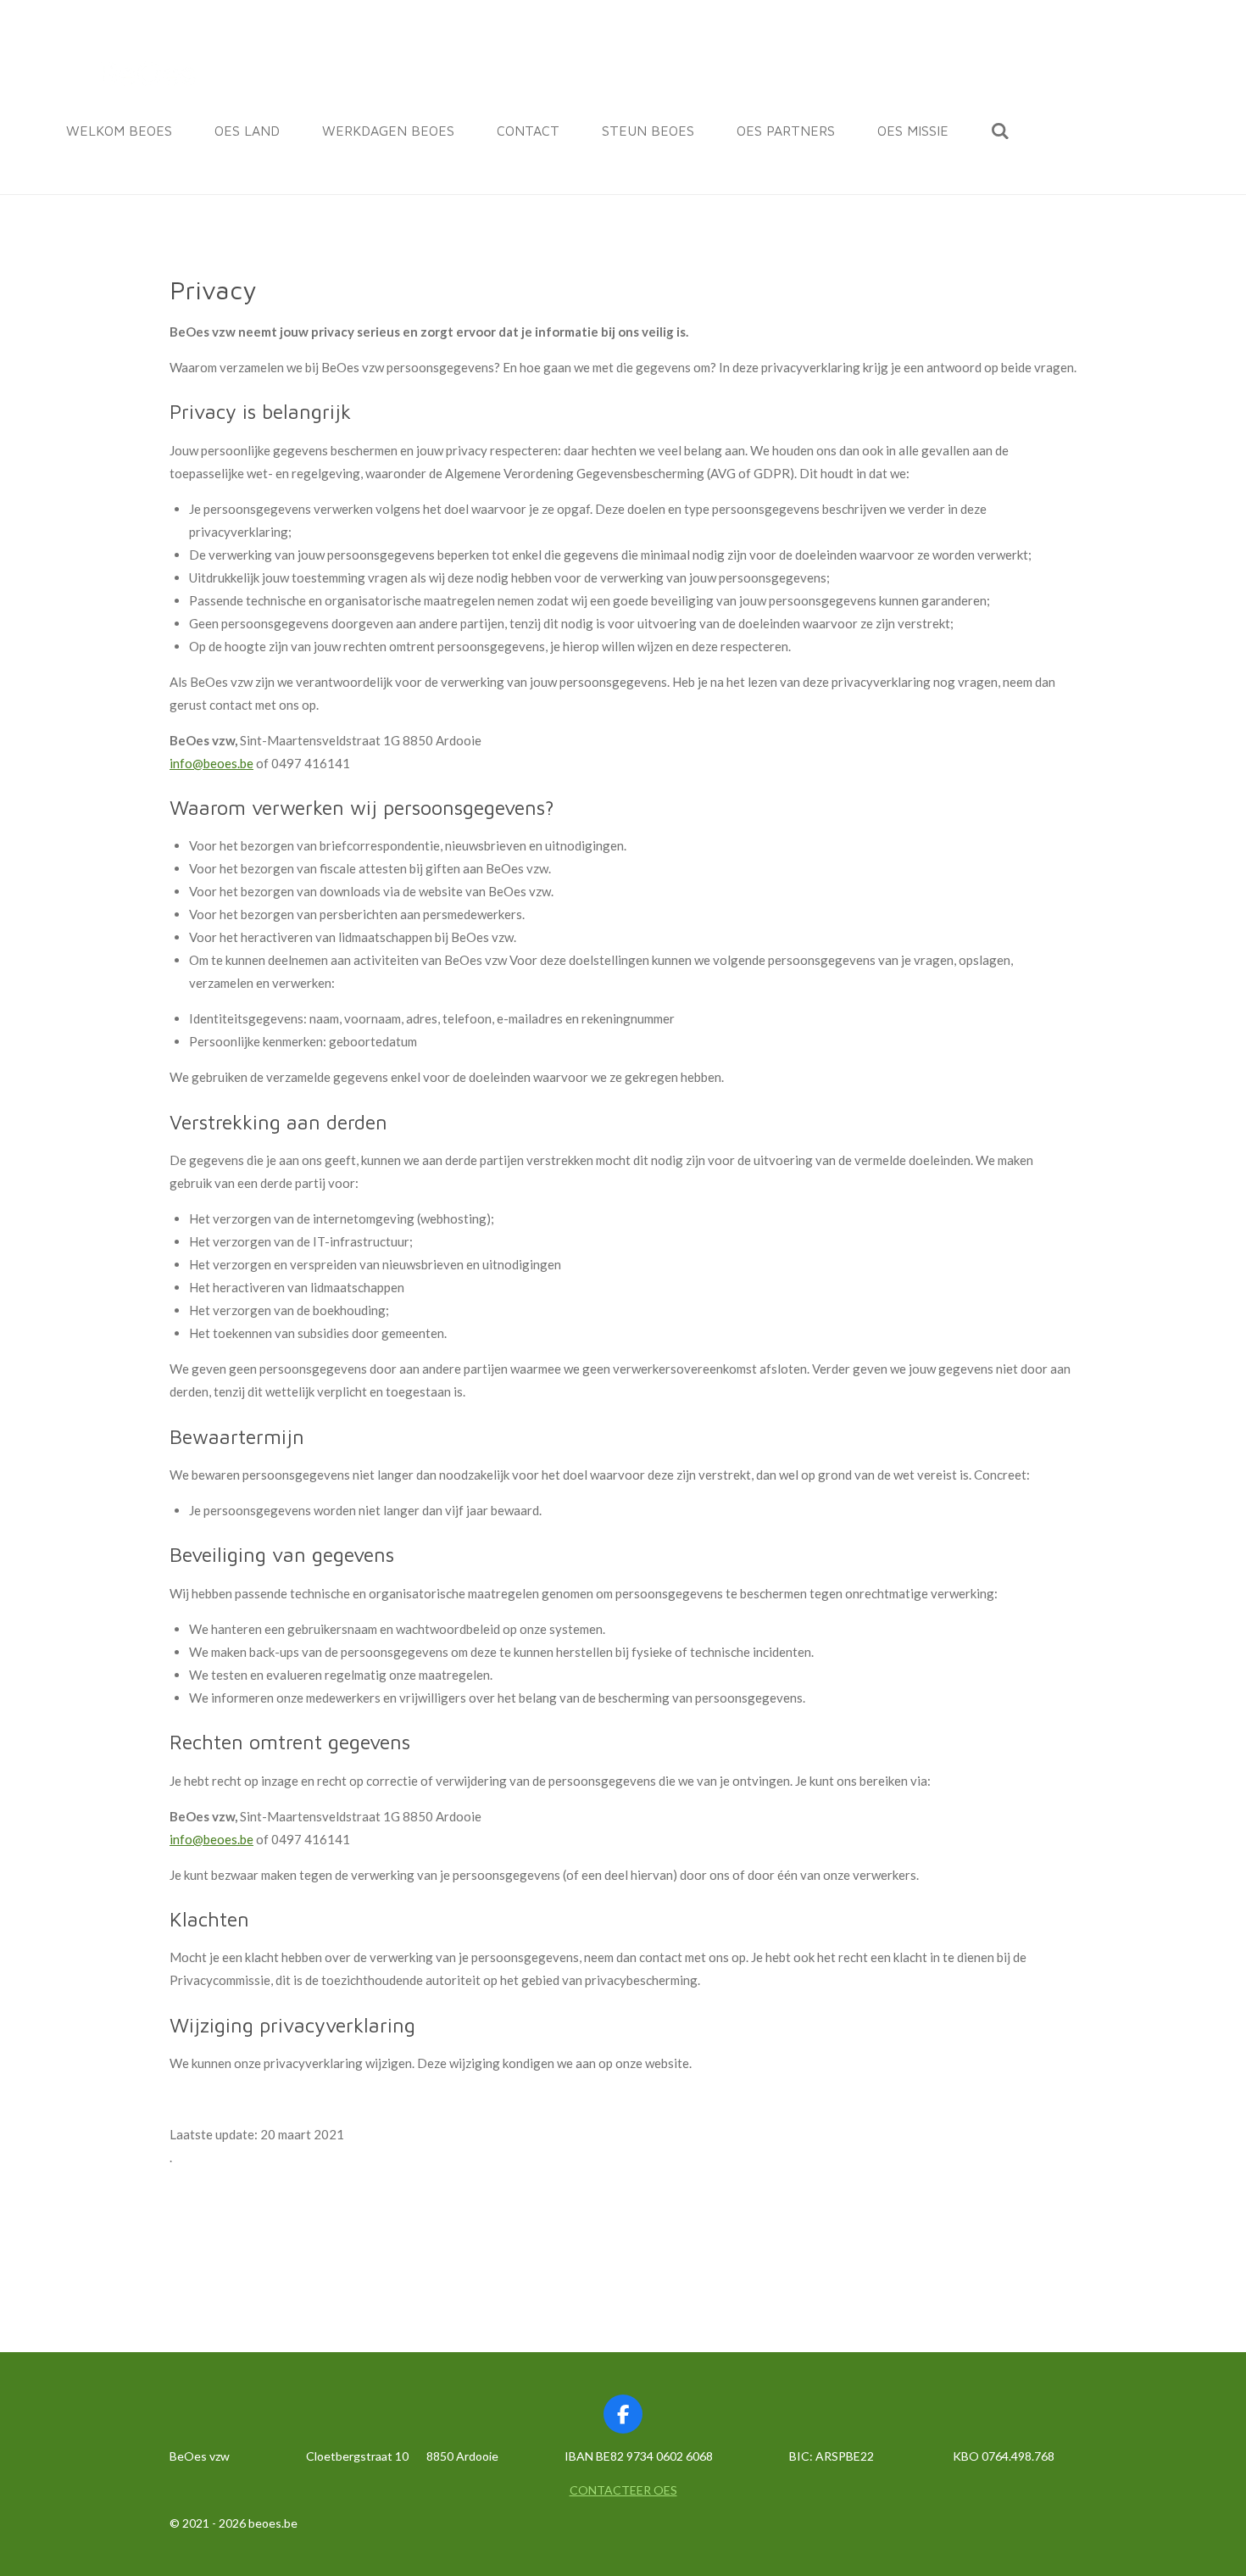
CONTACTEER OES (623, 2490)
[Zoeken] (1000, 131)
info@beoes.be (211, 763)
